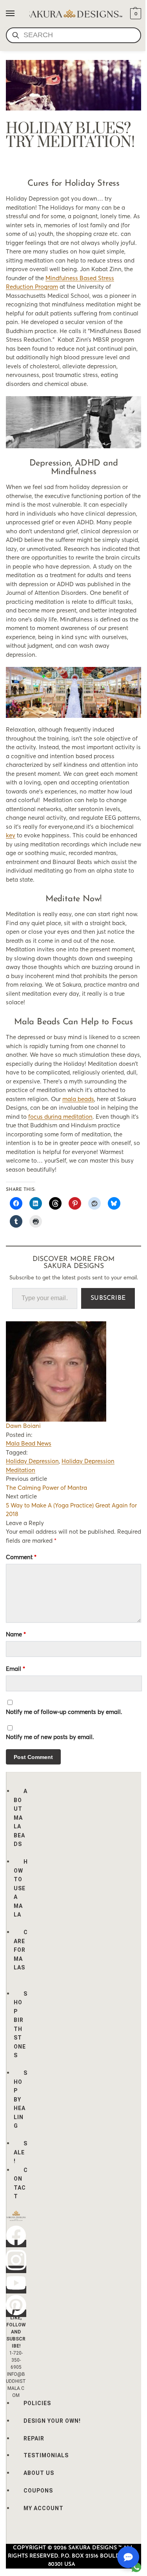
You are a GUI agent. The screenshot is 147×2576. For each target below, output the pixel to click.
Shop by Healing (21, 2099)
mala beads (78, 1099)
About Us (39, 2473)
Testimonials (46, 2455)
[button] (135, 14)
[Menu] (18, 14)
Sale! (21, 2152)
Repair (34, 2438)
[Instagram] (16, 2269)
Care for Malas (21, 1950)
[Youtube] (16, 2290)
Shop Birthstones (21, 2025)
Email (15, 1669)
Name (16, 1634)
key (11, 835)
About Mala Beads (21, 1818)
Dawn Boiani (23, 1426)
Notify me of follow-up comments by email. (64, 1712)
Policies (37, 2403)
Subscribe (108, 1298)
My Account (44, 2508)
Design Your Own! (52, 2421)
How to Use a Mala (21, 1888)
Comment (21, 1557)
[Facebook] (16, 2244)
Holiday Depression (32, 1461)
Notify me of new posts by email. (50, 1737)
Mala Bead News (29, 1443)
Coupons (38, 2491)
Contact (21, 2183)
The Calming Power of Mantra (46, 1488)
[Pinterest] (16, 2313)
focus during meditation (60, 1117)
